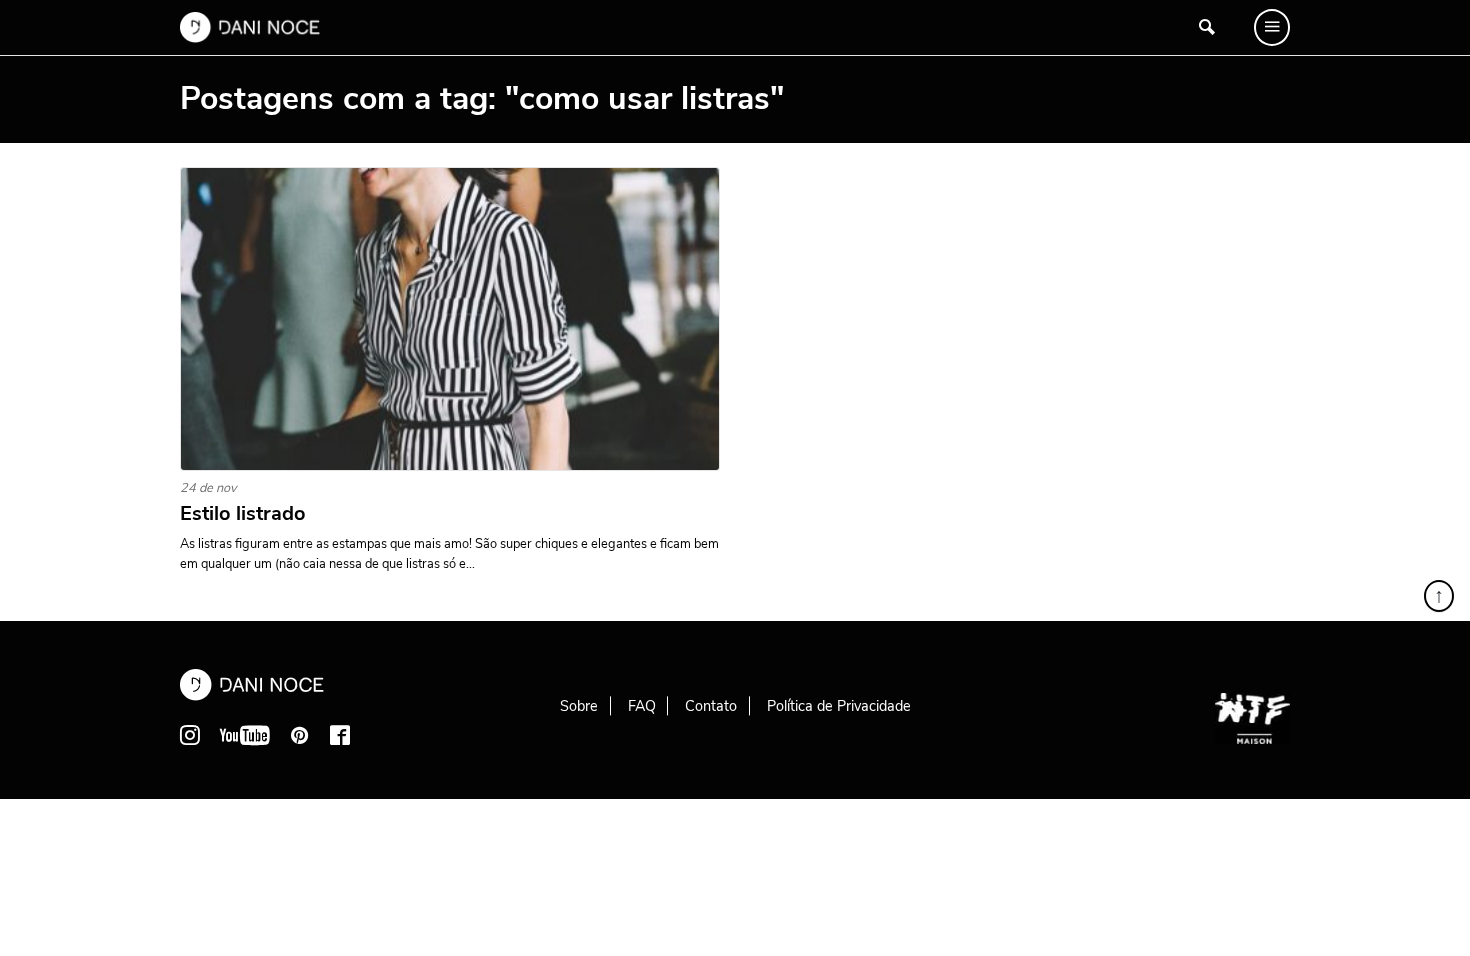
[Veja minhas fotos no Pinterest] (300, 735)
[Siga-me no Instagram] (190, 735)
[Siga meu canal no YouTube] (245, 735)
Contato (711, 706)
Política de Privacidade (839, 706)
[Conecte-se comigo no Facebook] (340, 735)
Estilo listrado (243, 514)
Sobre (579, 706)
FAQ (642, 706)
